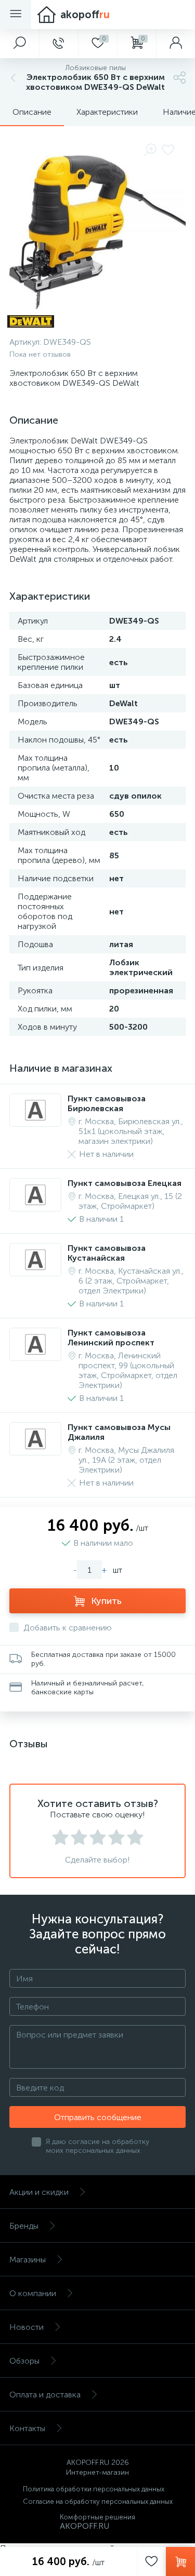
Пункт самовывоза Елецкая (125, 1183)
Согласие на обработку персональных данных (98, 2501)
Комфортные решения (97, 2517)
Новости (27, 2327)
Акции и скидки (39, 2192)
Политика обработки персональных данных (94, 2489)
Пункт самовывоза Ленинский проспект (111, 1338)
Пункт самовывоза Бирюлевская (107, 1103)
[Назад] (12, 78)
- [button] (75, 1570)
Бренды (24, 2226)
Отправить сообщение (98, 2117)
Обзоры (24, 2361)
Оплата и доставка (45, 2395)
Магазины (28, 2260)
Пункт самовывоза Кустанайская (107, 1253)
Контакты (27, 2428)
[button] (19, 44)
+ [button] (104, 1570)
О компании (33, 2293)
